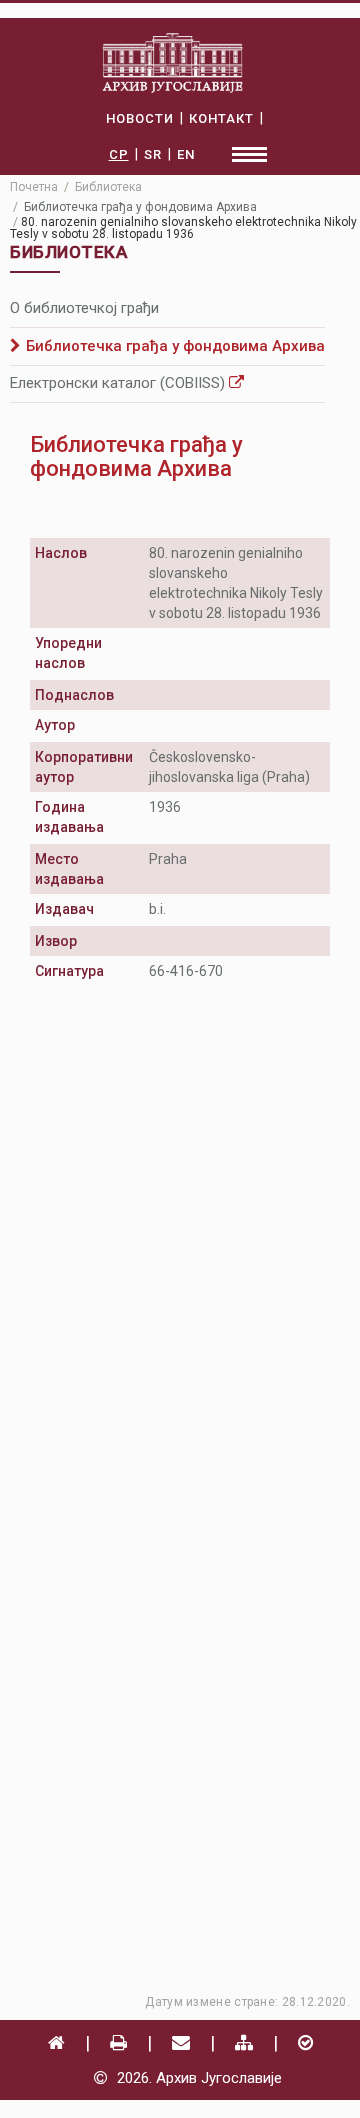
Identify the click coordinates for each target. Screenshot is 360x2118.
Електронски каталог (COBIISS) (119, 383)
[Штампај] (118, 2042)
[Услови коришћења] (305, 2042)
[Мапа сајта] (244, 2042)
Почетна (34, 187)
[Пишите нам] (181, 2042)
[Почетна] (56, 2042)
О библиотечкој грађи (84, 308)
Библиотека (108, 187)
